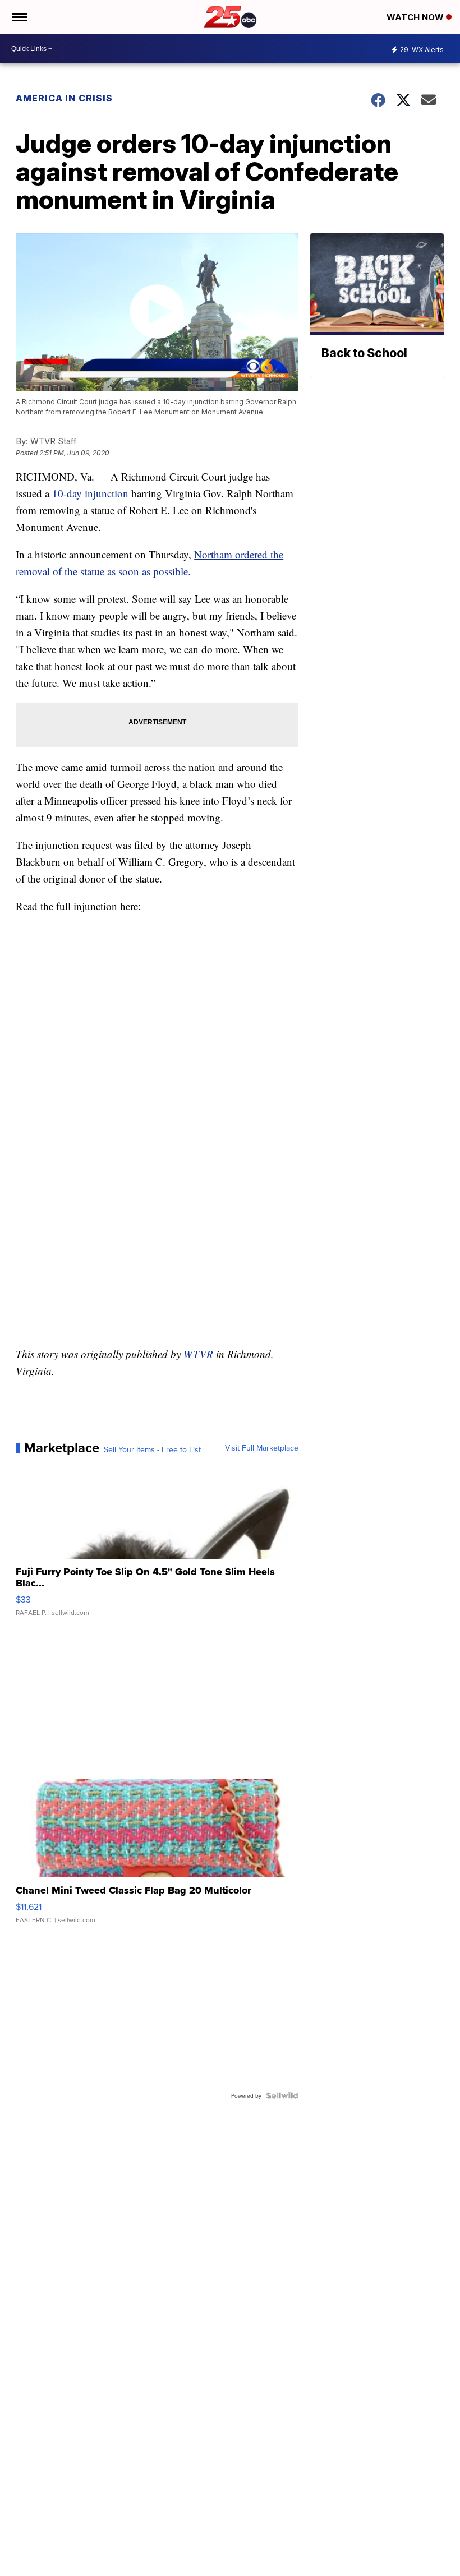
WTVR (198, 1354)
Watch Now (416, 17)
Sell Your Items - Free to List (152, 1449)
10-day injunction (90, 493)
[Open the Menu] (19, 17)
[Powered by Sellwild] (282, 2095)
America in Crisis (64, 98)
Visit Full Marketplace (262, 1448)
